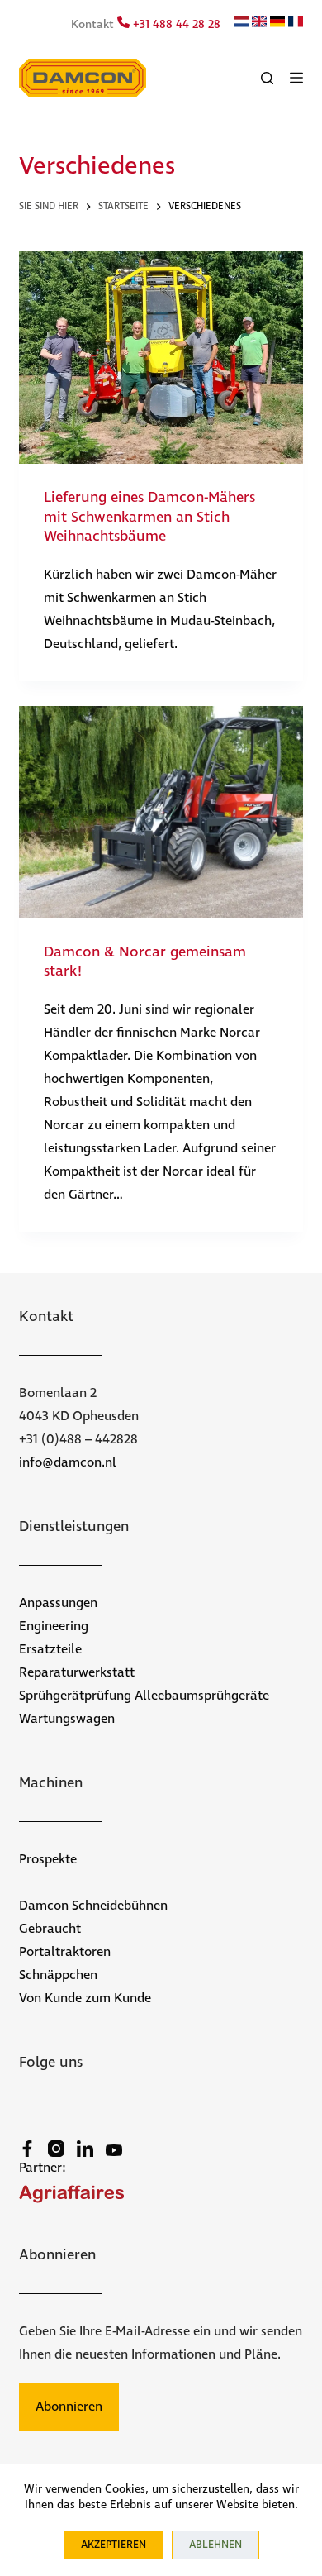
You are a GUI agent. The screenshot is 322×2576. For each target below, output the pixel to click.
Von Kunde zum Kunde (85, 1999)
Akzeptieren (114, 2545)
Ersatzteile (50, 1650)
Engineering (54, 1627)
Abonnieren (69, 2407)
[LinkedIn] (85, 2149)
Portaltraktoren (65, 1952)
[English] (259, 24)
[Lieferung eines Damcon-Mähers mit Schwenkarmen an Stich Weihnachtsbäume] (161, 358)
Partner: (43, 2168)
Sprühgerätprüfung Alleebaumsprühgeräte (144, 1696)
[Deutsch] (277, 24)
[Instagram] (56, 2149)
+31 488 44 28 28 (175, 25)
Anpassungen (58, 1603)
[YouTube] (114, 2150)
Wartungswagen (67, 1719)
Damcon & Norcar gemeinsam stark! (145, 962)
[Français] (296, 24)
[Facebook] (27, 2149)
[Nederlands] (241, 24)
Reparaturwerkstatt (77, 1673)
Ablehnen (215, 2545)
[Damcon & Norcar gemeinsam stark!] (161, 812)
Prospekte (48, 1860)
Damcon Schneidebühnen (93, 1906)
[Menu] (296, 78)
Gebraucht (50, 1929)
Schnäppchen (58, 1975)
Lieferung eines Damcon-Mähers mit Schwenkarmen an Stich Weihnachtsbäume (149, 517)
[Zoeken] (267, 78)
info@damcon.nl (68, 1463)
